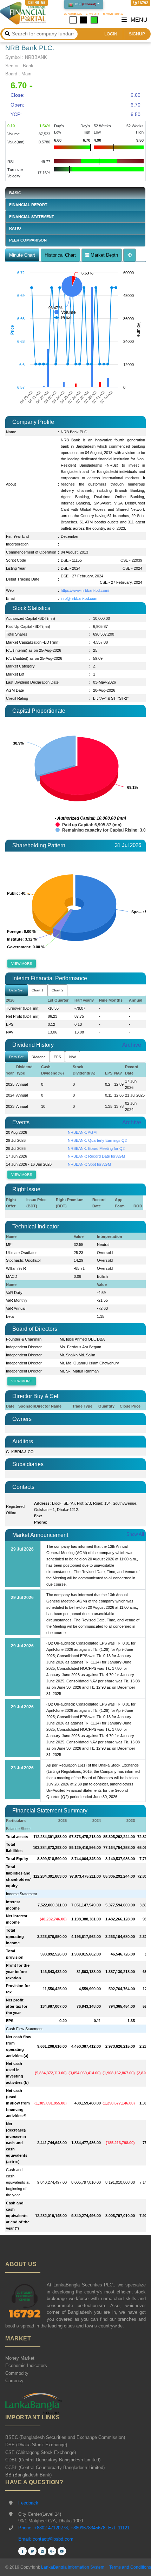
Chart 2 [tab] (58, 990)
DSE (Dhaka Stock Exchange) (36, 2445)
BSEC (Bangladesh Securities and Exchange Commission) (65, 2437)
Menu (138, 20)
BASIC (15, 193)
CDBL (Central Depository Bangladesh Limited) (53, 2460)
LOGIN (111, 34)
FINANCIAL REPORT (28, 205)
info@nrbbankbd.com (79, 598)
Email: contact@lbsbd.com (46, 2539)
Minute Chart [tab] (22, 255)
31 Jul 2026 (128, 845)
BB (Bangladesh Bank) (28, 2475)
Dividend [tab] (39, 1057)
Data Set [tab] (16, 990)
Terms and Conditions (130, 2567)
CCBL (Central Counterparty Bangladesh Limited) (55, 2467)
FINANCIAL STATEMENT (32, 217)
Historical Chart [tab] (60, 255)
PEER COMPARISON (28, 240)
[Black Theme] (84, 20)
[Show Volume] (65, 312)
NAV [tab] (73, 1057)
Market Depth (104, 255)
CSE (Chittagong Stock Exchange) (41, 2452)
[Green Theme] (94, 20)
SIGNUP (137, 34)
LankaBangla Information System (72, 2567)
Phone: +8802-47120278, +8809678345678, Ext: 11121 (74, 2528)
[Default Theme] (73, 20)
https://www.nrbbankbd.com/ (85, 590)
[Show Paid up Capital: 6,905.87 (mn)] (88, 825)
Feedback (28, 2503)
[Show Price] (63, 318)
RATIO (15, 228)
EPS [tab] (57, 1057)
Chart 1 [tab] (38, 990)
